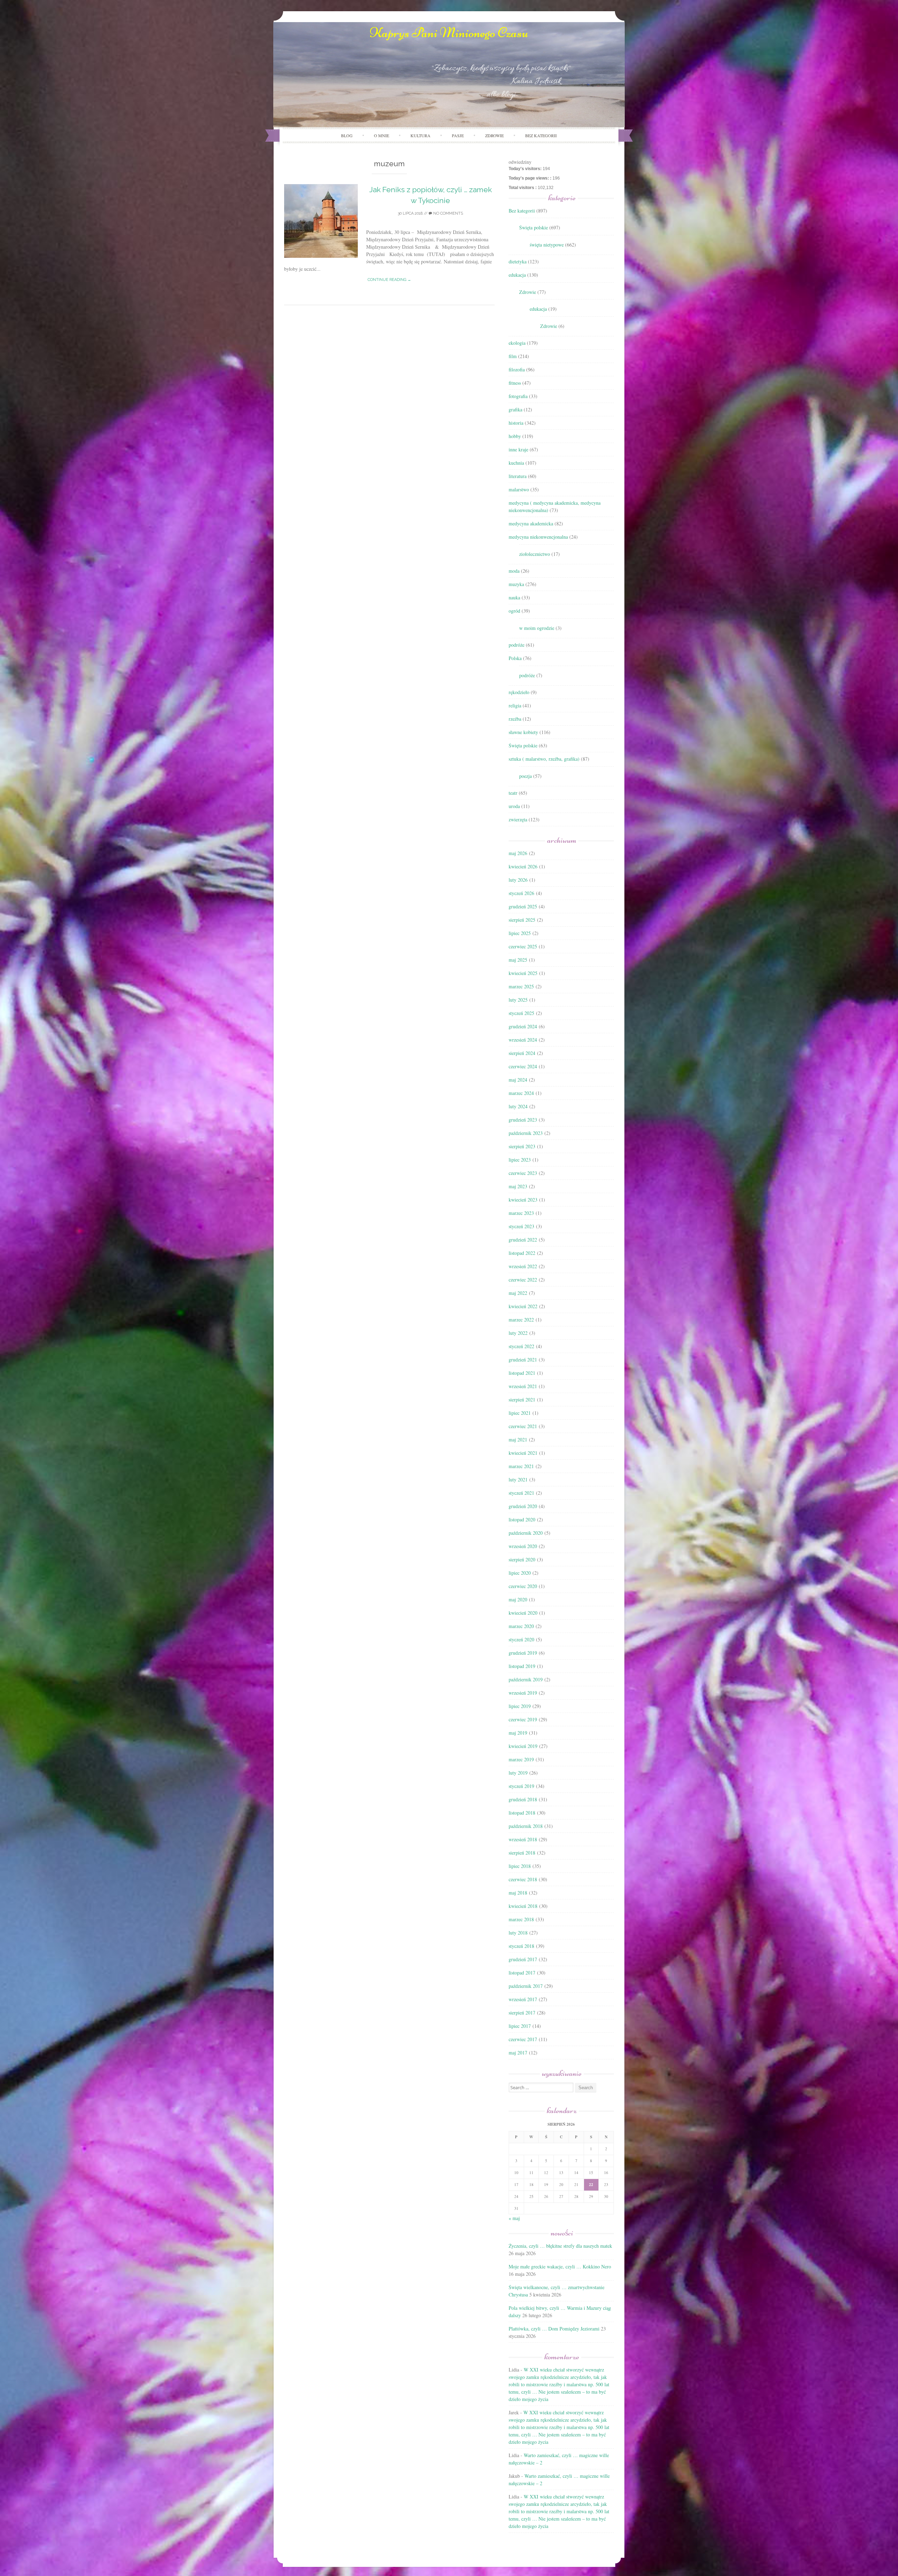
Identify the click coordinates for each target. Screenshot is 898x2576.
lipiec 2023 (520, 1160)
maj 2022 (518, 1293)
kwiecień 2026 (523, 866)
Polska (515, 658)
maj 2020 (518, 1599)
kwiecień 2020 (523, 1613)
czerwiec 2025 (523, 946)
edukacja (517, 275)
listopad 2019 (522, 1666)
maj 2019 (518, 1733)
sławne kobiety (523, 732)
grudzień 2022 (523, 1240)
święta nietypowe (547, 245)
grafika (515, 409)
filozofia (517, 369)
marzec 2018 (521, 1919)
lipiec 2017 (520, 2026)
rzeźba (515, 719)
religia (515, 705)
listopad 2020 (522, 1519)
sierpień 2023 (522, 1146)
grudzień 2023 (523, 1120)
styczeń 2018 (521, 1946)
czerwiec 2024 (523, 1066)
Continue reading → (389, 280)
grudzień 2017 (523, 1959)
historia (516, 423)
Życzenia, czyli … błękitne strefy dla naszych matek (560, 2246)
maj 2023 (518, 1186)
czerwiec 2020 (523, 1586)
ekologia (517, 343)
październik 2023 (526, 1133)
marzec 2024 (521, 1093)
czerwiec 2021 (523, 1426)
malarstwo (519, 489)
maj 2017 (518, 2053)
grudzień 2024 (523, 1026)
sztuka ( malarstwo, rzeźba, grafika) (544, 759)
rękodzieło (519, 692)
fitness (515, 383)
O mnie (381, 135)
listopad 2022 (522, 1253)
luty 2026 (518, 880)
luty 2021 (518, 1479)
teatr (513, 793)
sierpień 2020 (522, 1559)
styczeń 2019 (521, 1786)
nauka (514, 597)
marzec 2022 (521, 1320)
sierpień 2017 (522, 2013)
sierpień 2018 (522, 1853)
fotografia (518, 396)
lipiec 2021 (520, 1413)
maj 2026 (518, 853)
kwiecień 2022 (523, 1306)
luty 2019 (518, 1773)
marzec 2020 (521, 1626)
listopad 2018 (522, 1813)
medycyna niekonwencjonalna (538, 537)
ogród (514, 611)
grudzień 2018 (523, 1799)
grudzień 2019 (523, 1653)
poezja (525, 776)
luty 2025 (518, 1000)
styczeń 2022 (521, 1346)
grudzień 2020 (523, 1506)
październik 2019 (526, 1679)
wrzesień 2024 (523, 1040)
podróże (517, 645)
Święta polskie (534, 227)
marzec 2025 (521, 986)
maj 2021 (518, 1440)
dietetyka (518, 261)
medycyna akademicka (531, 523)
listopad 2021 (522, 1373)
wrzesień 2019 (523, 1693)
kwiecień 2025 (523, 973)
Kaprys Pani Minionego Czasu (449, 33)
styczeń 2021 (521, 1493)
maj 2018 (518, 1893)
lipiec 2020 (520, 1573)
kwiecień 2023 (523, 1200)
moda (514, 571)
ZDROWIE (494, 135)
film (513, 356)
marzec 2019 (521, 1759)
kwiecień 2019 (523, 1746)
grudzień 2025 (523, 906)
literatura (518, 476)
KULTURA (420, 135)
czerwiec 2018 (523, 1879)
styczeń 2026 (521, 893)
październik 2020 (526, 1533)
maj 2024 (518, 1080)
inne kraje (518, 449)
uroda (514, 806)
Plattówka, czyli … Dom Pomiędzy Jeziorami (554, 2329)
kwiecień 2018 (523, 1906)
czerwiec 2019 (523, 1719)
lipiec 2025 (520, 933)
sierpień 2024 (522, 1053)
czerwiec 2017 (523, 2039)
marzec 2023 (521, 1213)
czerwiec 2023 (523, 1173)
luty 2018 (518, 1933)
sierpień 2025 (522, 920)
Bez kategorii (541, 135)
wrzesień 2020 (523, 1546)
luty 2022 (518, 1333)
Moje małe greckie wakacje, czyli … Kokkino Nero (560, 2266)
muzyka (516, 584)
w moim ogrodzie (537, 628)
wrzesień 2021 (523, 1386)
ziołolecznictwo (535, 554)
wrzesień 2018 (523, 1839)
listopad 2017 (522, 1973)
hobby (515, 436)
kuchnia (516, 463)
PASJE (458, 135)
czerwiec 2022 (523, 1280)
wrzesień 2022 (523, 1266)
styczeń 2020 (521, 1639)
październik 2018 (526, 1826)
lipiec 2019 (520, 1706)
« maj (514, 2218)
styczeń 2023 (521, 1226)
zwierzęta (518, 819)
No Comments (448, 213)
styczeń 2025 (521, 1013)
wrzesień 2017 (523, 1999)
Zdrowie (528, 292)
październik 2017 (526, 1986)
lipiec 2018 (520, 1866)
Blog (347, 135)
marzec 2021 (521, 1466)
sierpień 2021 (522, 1400)
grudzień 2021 (523, 1360)
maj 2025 (518, 960)
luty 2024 (518, 1106)
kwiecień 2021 (523, 1453)
